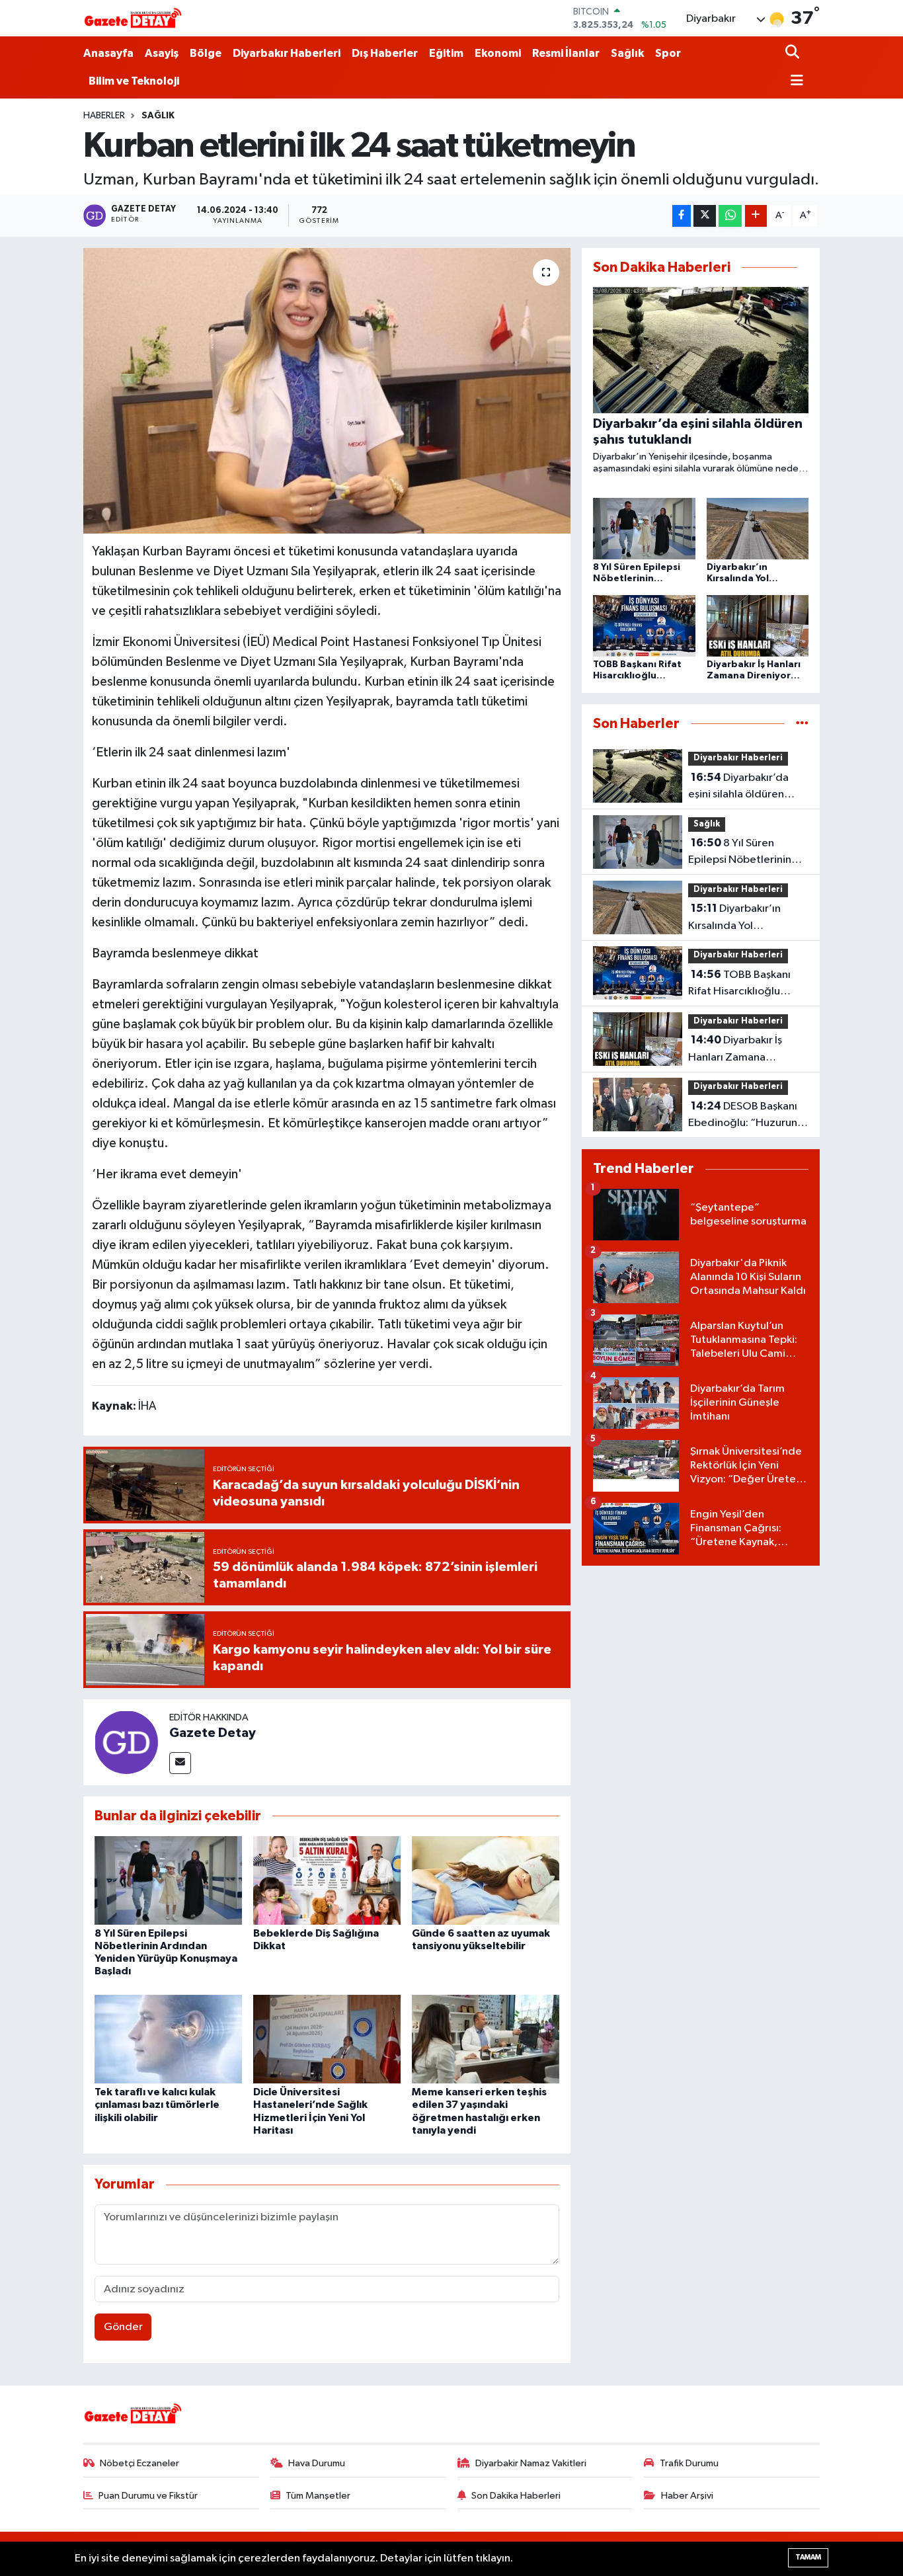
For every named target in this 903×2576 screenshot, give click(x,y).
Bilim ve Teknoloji (134, 81)
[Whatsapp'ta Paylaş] (730, 216)
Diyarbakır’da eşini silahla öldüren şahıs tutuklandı (738, 787)
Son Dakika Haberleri (516, 2496)
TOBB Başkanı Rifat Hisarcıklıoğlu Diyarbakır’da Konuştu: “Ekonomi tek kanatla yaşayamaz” (743, 985)
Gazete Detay (213, 1733)
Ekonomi (498, 53)
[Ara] (794, 53)
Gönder (123, 2327)
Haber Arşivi (687, 2496)
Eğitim (446, 53)
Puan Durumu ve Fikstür (148, 2496)
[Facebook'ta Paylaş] (682, 216)
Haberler (104, 116)
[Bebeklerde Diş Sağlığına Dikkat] (327, 1880)
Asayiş (162, 53)
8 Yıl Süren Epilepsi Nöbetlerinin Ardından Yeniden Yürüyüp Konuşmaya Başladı (740, 853)
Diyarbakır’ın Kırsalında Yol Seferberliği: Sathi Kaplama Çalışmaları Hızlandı (738, 918)
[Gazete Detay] (126, 1742)
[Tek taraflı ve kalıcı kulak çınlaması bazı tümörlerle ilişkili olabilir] (168, 2039)
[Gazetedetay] (133, 19)
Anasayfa (108, 53)
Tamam (808, 2557)
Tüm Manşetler (318, 2496)
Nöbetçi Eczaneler (139, 2463)
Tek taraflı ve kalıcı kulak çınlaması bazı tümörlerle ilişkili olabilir (157, 2105)
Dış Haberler (385, 53)
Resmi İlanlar (566, 53)
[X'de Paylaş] (705, 216)
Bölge (206, 53)
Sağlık (627, 53)
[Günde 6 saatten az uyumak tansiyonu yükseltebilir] (486, 1880)
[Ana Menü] (795, 82)
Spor (668, 53)
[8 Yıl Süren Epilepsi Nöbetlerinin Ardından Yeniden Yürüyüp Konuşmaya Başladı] (168, 1880)
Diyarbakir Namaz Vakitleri (531, 2463)
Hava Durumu (317, 2463)
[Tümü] (802, 724)
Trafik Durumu (689, 2463)
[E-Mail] (180, 1763)
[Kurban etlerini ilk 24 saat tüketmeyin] (327, 391)
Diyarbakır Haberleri (287, 53)
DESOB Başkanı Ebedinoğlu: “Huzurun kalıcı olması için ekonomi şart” (743, 1116)
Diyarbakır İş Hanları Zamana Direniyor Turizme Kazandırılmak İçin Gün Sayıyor (744, 1050)
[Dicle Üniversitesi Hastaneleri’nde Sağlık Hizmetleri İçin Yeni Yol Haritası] (327, 2039)
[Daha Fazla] (756, 216)
